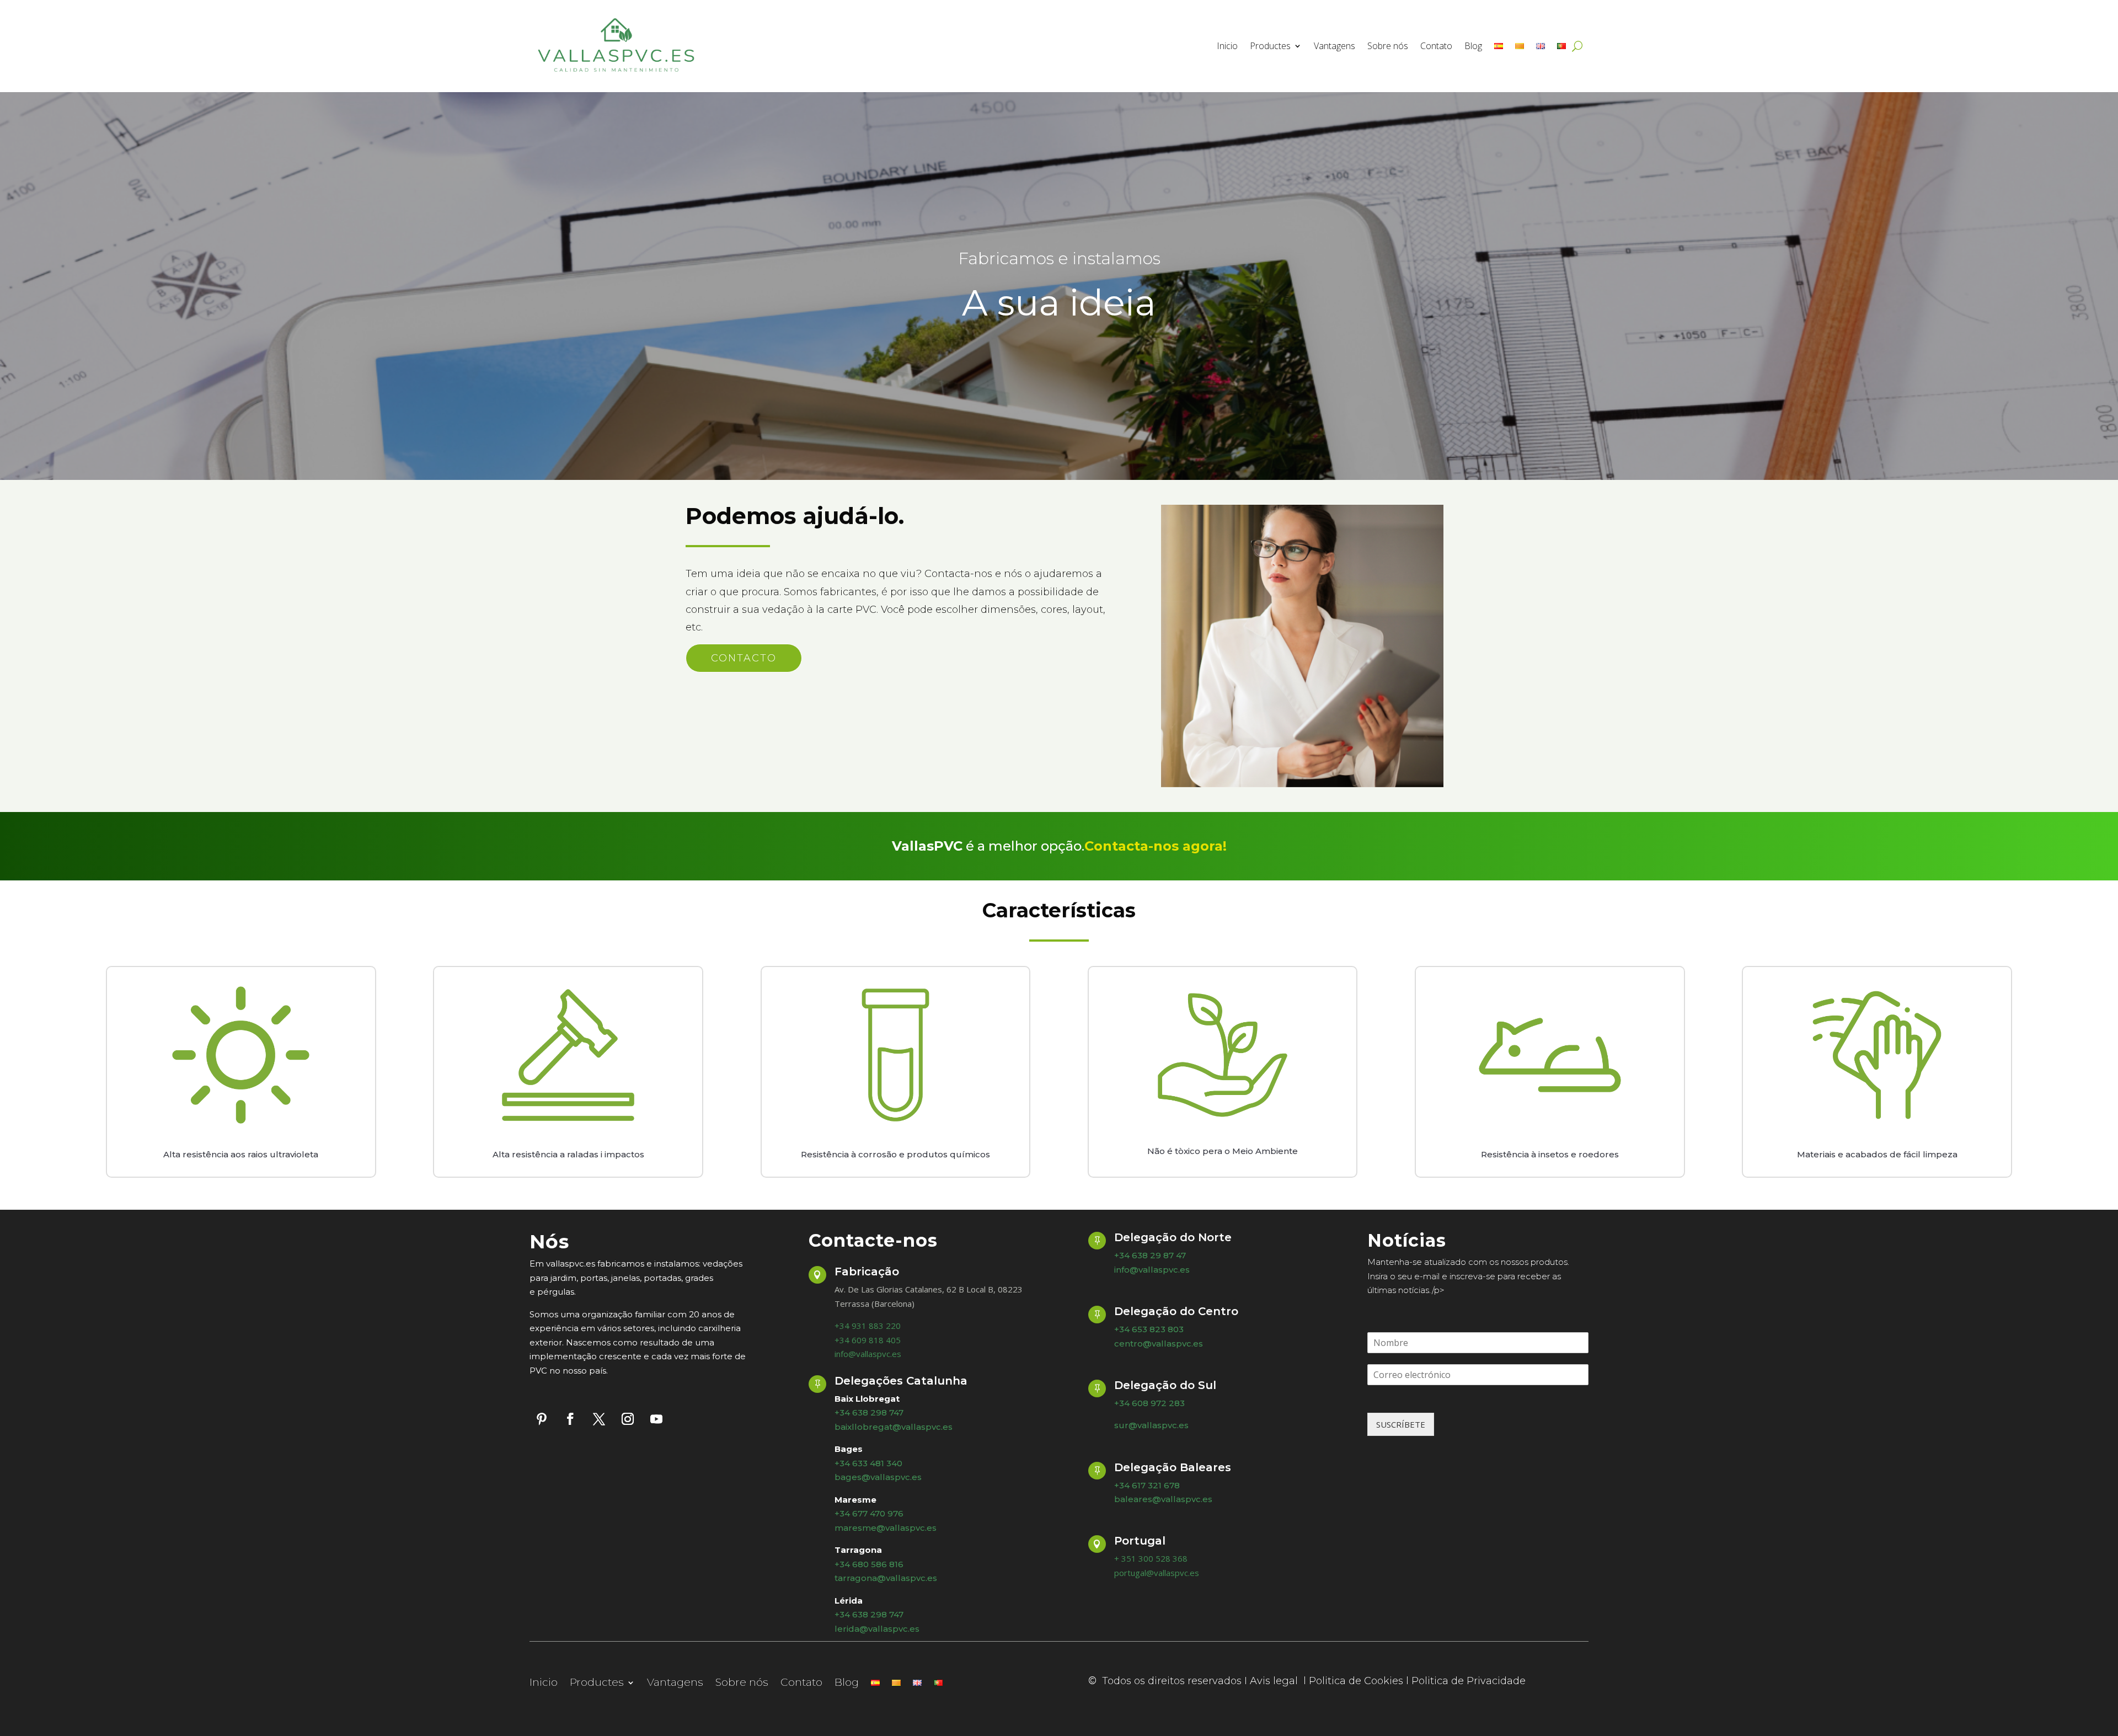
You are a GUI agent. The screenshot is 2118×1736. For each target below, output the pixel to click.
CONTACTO (744, 658)
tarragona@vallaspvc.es (886, 1578)
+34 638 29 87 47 (1150, 1255)
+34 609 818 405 (868, 1340)
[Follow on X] (599, 1419)
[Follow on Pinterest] (542, 1419)
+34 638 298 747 (869, 1614)
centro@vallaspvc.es (1159, 1344)
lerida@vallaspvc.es (877, 1629)
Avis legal (1275, 1681)
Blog (1473, 46)
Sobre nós (1388, 46)
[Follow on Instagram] (628, 1419)
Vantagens (1335, 46)
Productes (1270, 46)
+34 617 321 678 (1147, 1485)
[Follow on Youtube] (656, 1419)
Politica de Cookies (1356, 1681)
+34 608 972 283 (1149, 1403)
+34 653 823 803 (1149, 1329)
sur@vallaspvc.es (1151, 1425)
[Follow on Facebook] (570, 1419)
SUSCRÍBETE (1401, 1424)
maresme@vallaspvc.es (886, 1528)
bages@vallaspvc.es (878, 1477)
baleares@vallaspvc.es (1163, 1499)
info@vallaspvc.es (868, 1354)
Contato (1436, 46)
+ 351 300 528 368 (1151, 1558)
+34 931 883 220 (868, 1326)
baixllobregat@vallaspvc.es (894, 1427)
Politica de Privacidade (1469, 1681)
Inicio (1227, 46)
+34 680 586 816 (869, 1564)
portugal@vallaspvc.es (1157, 1573)
